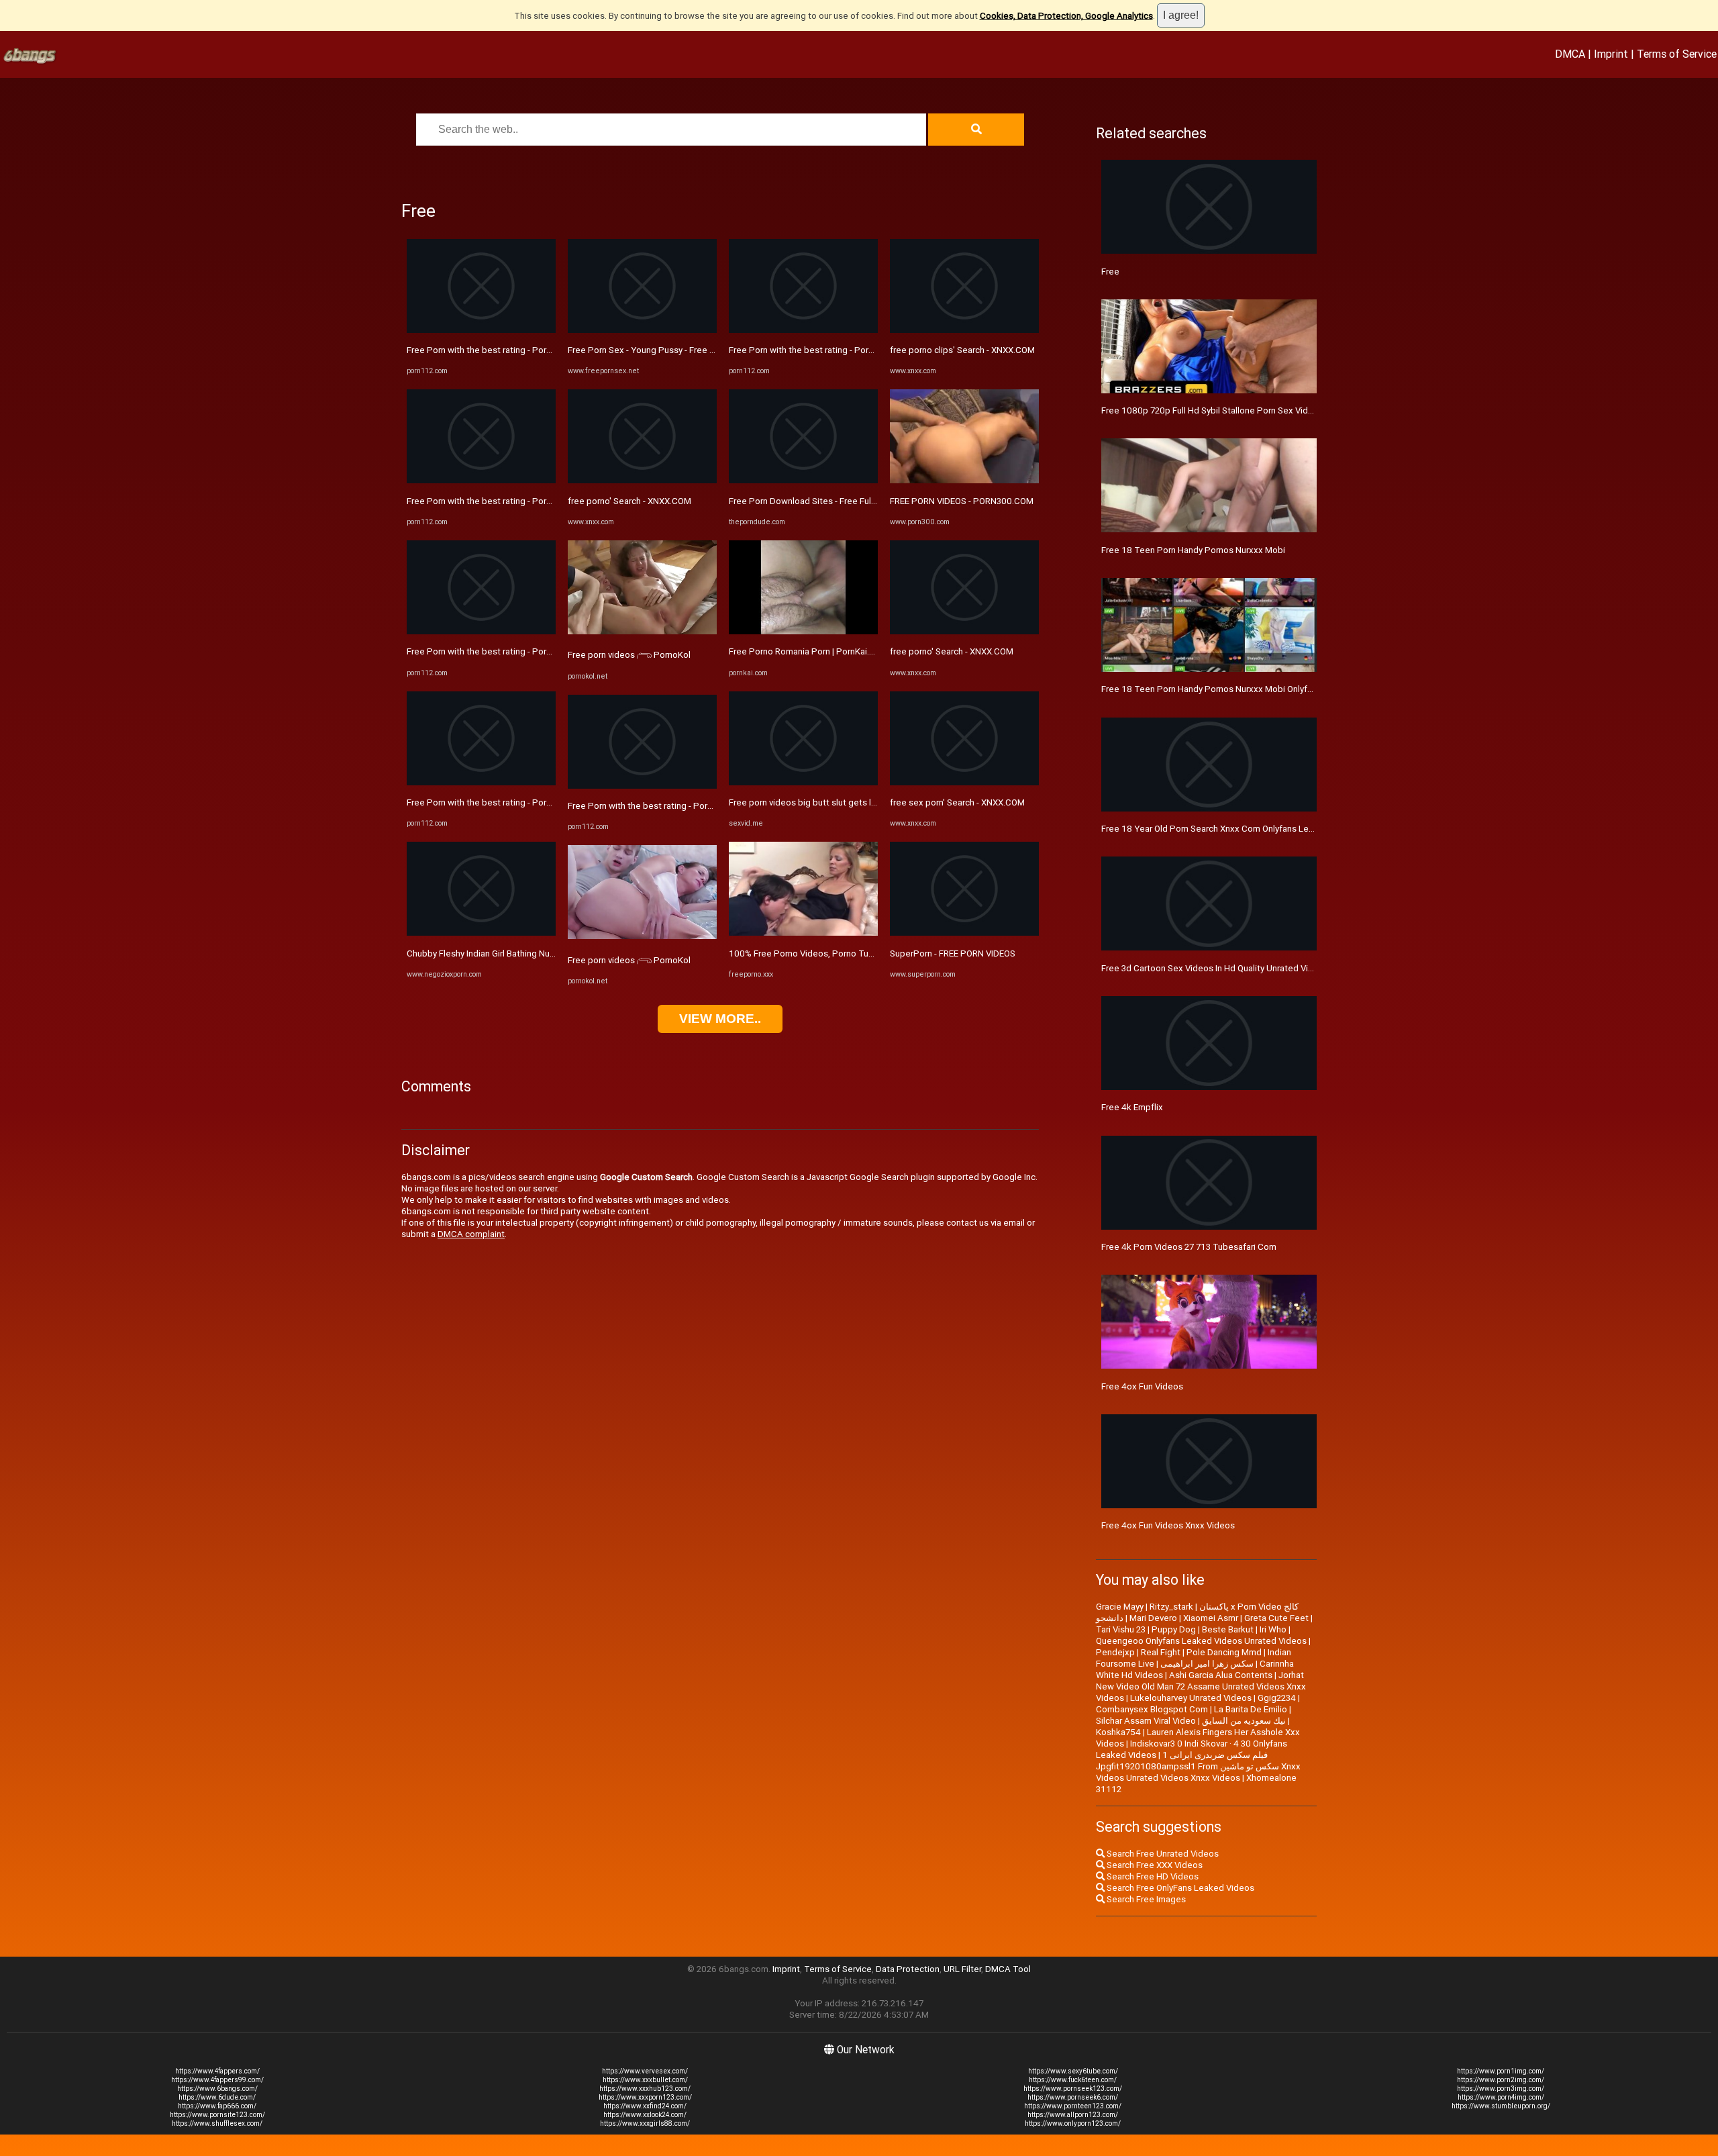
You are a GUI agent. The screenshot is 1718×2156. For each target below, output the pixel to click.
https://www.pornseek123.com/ (1073, 2089)
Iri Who (1273, 1629)
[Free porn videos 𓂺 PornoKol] (642, 631)
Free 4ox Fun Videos (1142, 1386)
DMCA (1570, 54)
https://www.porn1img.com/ (1501, 2071)
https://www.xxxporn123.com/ (645, 2097)
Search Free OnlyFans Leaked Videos (1179, 1888)
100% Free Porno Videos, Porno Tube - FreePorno (828, 953)
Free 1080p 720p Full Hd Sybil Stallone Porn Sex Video (1210, 410)
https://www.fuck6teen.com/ (1073, 2080)
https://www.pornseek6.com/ (1073, 2097)
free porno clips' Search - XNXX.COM (962, 350)
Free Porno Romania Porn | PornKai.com (808, 651)
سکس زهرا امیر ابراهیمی (1207, 1664)
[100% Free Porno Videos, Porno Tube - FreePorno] (803, 933)
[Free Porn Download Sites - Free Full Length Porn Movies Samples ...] (803, 480)
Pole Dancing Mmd (1224, 1652)
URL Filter (962, 1969)
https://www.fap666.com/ (217, 2106)
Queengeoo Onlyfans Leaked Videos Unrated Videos (1201, 1641)
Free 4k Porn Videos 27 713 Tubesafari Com (1189, 1247)
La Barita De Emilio (1251, 1709)
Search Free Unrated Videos (1162, 1854)
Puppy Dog (1174, 1629)
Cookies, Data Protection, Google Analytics (1066, 16)
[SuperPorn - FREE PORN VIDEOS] (964, 933)
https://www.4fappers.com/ (217, 2071)
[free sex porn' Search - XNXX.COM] (964, 782)
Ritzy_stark (1171, 1607)
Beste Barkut (1228, 1629)
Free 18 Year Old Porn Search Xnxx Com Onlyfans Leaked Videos (1230, 829)
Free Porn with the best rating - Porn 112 (488, 350)
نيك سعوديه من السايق (1244, 1721)
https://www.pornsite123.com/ (217, 2115)
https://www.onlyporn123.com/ (1073, 2123)
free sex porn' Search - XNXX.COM (957, 802)
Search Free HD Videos (1152, 1876)
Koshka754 (1118, 1732)
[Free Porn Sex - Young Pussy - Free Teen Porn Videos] (642, 330)
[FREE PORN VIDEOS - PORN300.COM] (964, 480)
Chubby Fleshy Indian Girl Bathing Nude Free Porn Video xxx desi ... (539, 953)
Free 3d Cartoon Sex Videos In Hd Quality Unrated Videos (1215, 968)
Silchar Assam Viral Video (1146, 1721)
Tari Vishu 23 (1121, 1629)
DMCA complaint (471, 1234)
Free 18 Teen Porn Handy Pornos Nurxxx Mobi (1193, 550)
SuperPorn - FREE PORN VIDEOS (953, 953)
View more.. (720, 1019)
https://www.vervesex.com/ (645, 2071)
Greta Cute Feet (1276, 1618)
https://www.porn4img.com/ (1501, 2097)
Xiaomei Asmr (1211, 1618)
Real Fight (1161, 1652)
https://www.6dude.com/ (217, 2097)
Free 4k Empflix (1132, 1107)
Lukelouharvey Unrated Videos (1191, 1698)
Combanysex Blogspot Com (1152, 1709)
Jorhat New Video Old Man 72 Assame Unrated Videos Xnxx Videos (1201, 1686)
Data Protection (908, 1969)
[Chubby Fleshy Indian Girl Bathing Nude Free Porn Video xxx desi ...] (481, 933)
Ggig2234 (1277, 1698)
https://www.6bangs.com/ (217, 2089)
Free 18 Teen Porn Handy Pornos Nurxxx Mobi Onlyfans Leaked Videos (1243, 689)
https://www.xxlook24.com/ (645, 2115)
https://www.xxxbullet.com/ (645, 2080)
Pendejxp (1115, 1652)
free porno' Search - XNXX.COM (629, 501)
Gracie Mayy (1120, 1607)
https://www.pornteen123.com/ (1073, 2106)
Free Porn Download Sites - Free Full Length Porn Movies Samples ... (864, 501)
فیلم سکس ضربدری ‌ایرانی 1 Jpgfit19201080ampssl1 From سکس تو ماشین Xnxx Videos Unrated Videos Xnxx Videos (1198, 1766)
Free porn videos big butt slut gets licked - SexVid (828, 802)
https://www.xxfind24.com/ (645, 2106)
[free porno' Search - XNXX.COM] (642, 480)
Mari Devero (1153, 1618)
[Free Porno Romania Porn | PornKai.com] (803, 631)
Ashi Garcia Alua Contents (1221, 1675)
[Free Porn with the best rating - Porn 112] (481, 330)
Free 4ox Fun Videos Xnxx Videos (1168, 1525)
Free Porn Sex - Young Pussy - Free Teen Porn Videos (674, 350)
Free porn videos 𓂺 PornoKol (629, 655)
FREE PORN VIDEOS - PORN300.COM (962, 501)
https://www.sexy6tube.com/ (1073, 2071)
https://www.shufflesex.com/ (217, 2123)
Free (1110, 272)
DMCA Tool (1008, 1969)
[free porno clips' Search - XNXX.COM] (964, 330)
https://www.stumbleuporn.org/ (1501, 2106)
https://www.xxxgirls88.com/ (645, 2123)
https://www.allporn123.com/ (1073, 2115)
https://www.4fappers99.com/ (217, 2080)
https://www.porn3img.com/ (1501, 2089)
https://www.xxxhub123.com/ (645, 2089)
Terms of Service (1677, 54)
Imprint (1611, 54)
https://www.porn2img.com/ (1501, 2080)
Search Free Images (1145, 1899)
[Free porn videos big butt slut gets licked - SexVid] (803, 782)
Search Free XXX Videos (1154, 1865)
